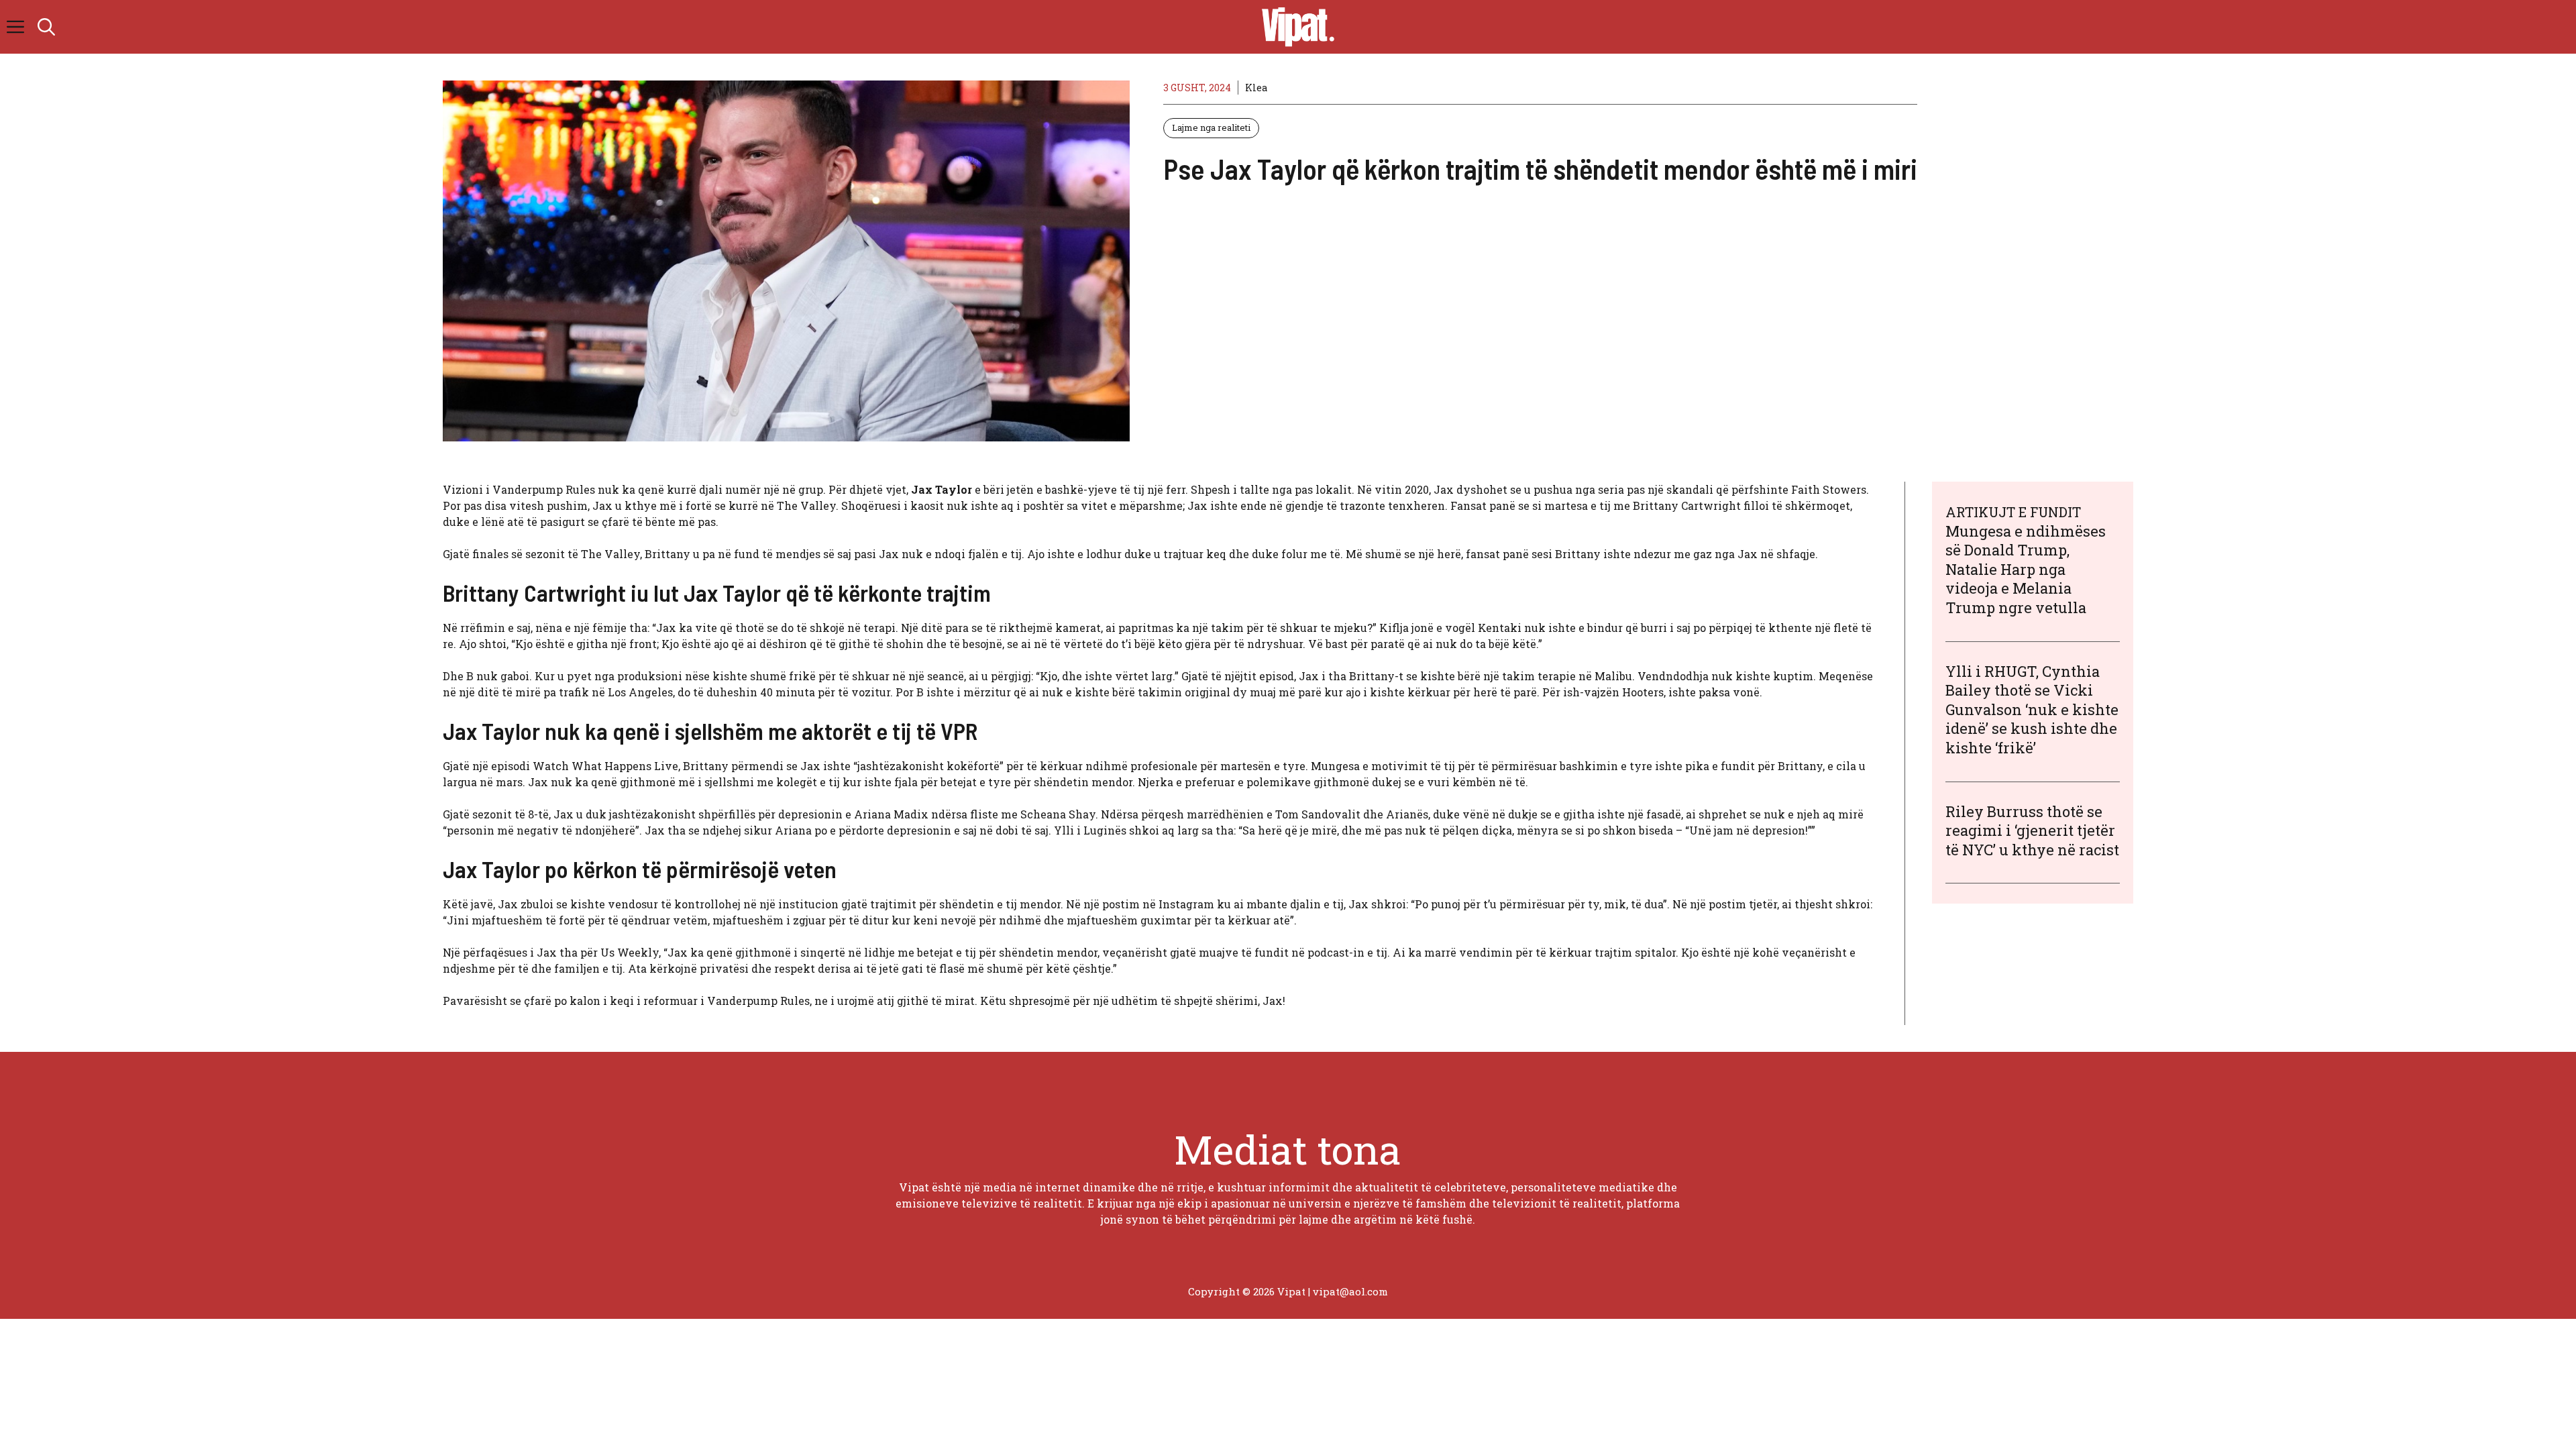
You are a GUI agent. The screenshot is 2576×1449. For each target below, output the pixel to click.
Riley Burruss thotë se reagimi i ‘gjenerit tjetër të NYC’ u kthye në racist (2032, 830)
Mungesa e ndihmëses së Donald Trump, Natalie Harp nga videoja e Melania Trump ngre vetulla (2026, 569)
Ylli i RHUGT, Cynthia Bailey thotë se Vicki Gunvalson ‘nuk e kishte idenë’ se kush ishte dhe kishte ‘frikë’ (2032, 709)
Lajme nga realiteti (1211, 127)
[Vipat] (1295, 27)
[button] (46, 27)
